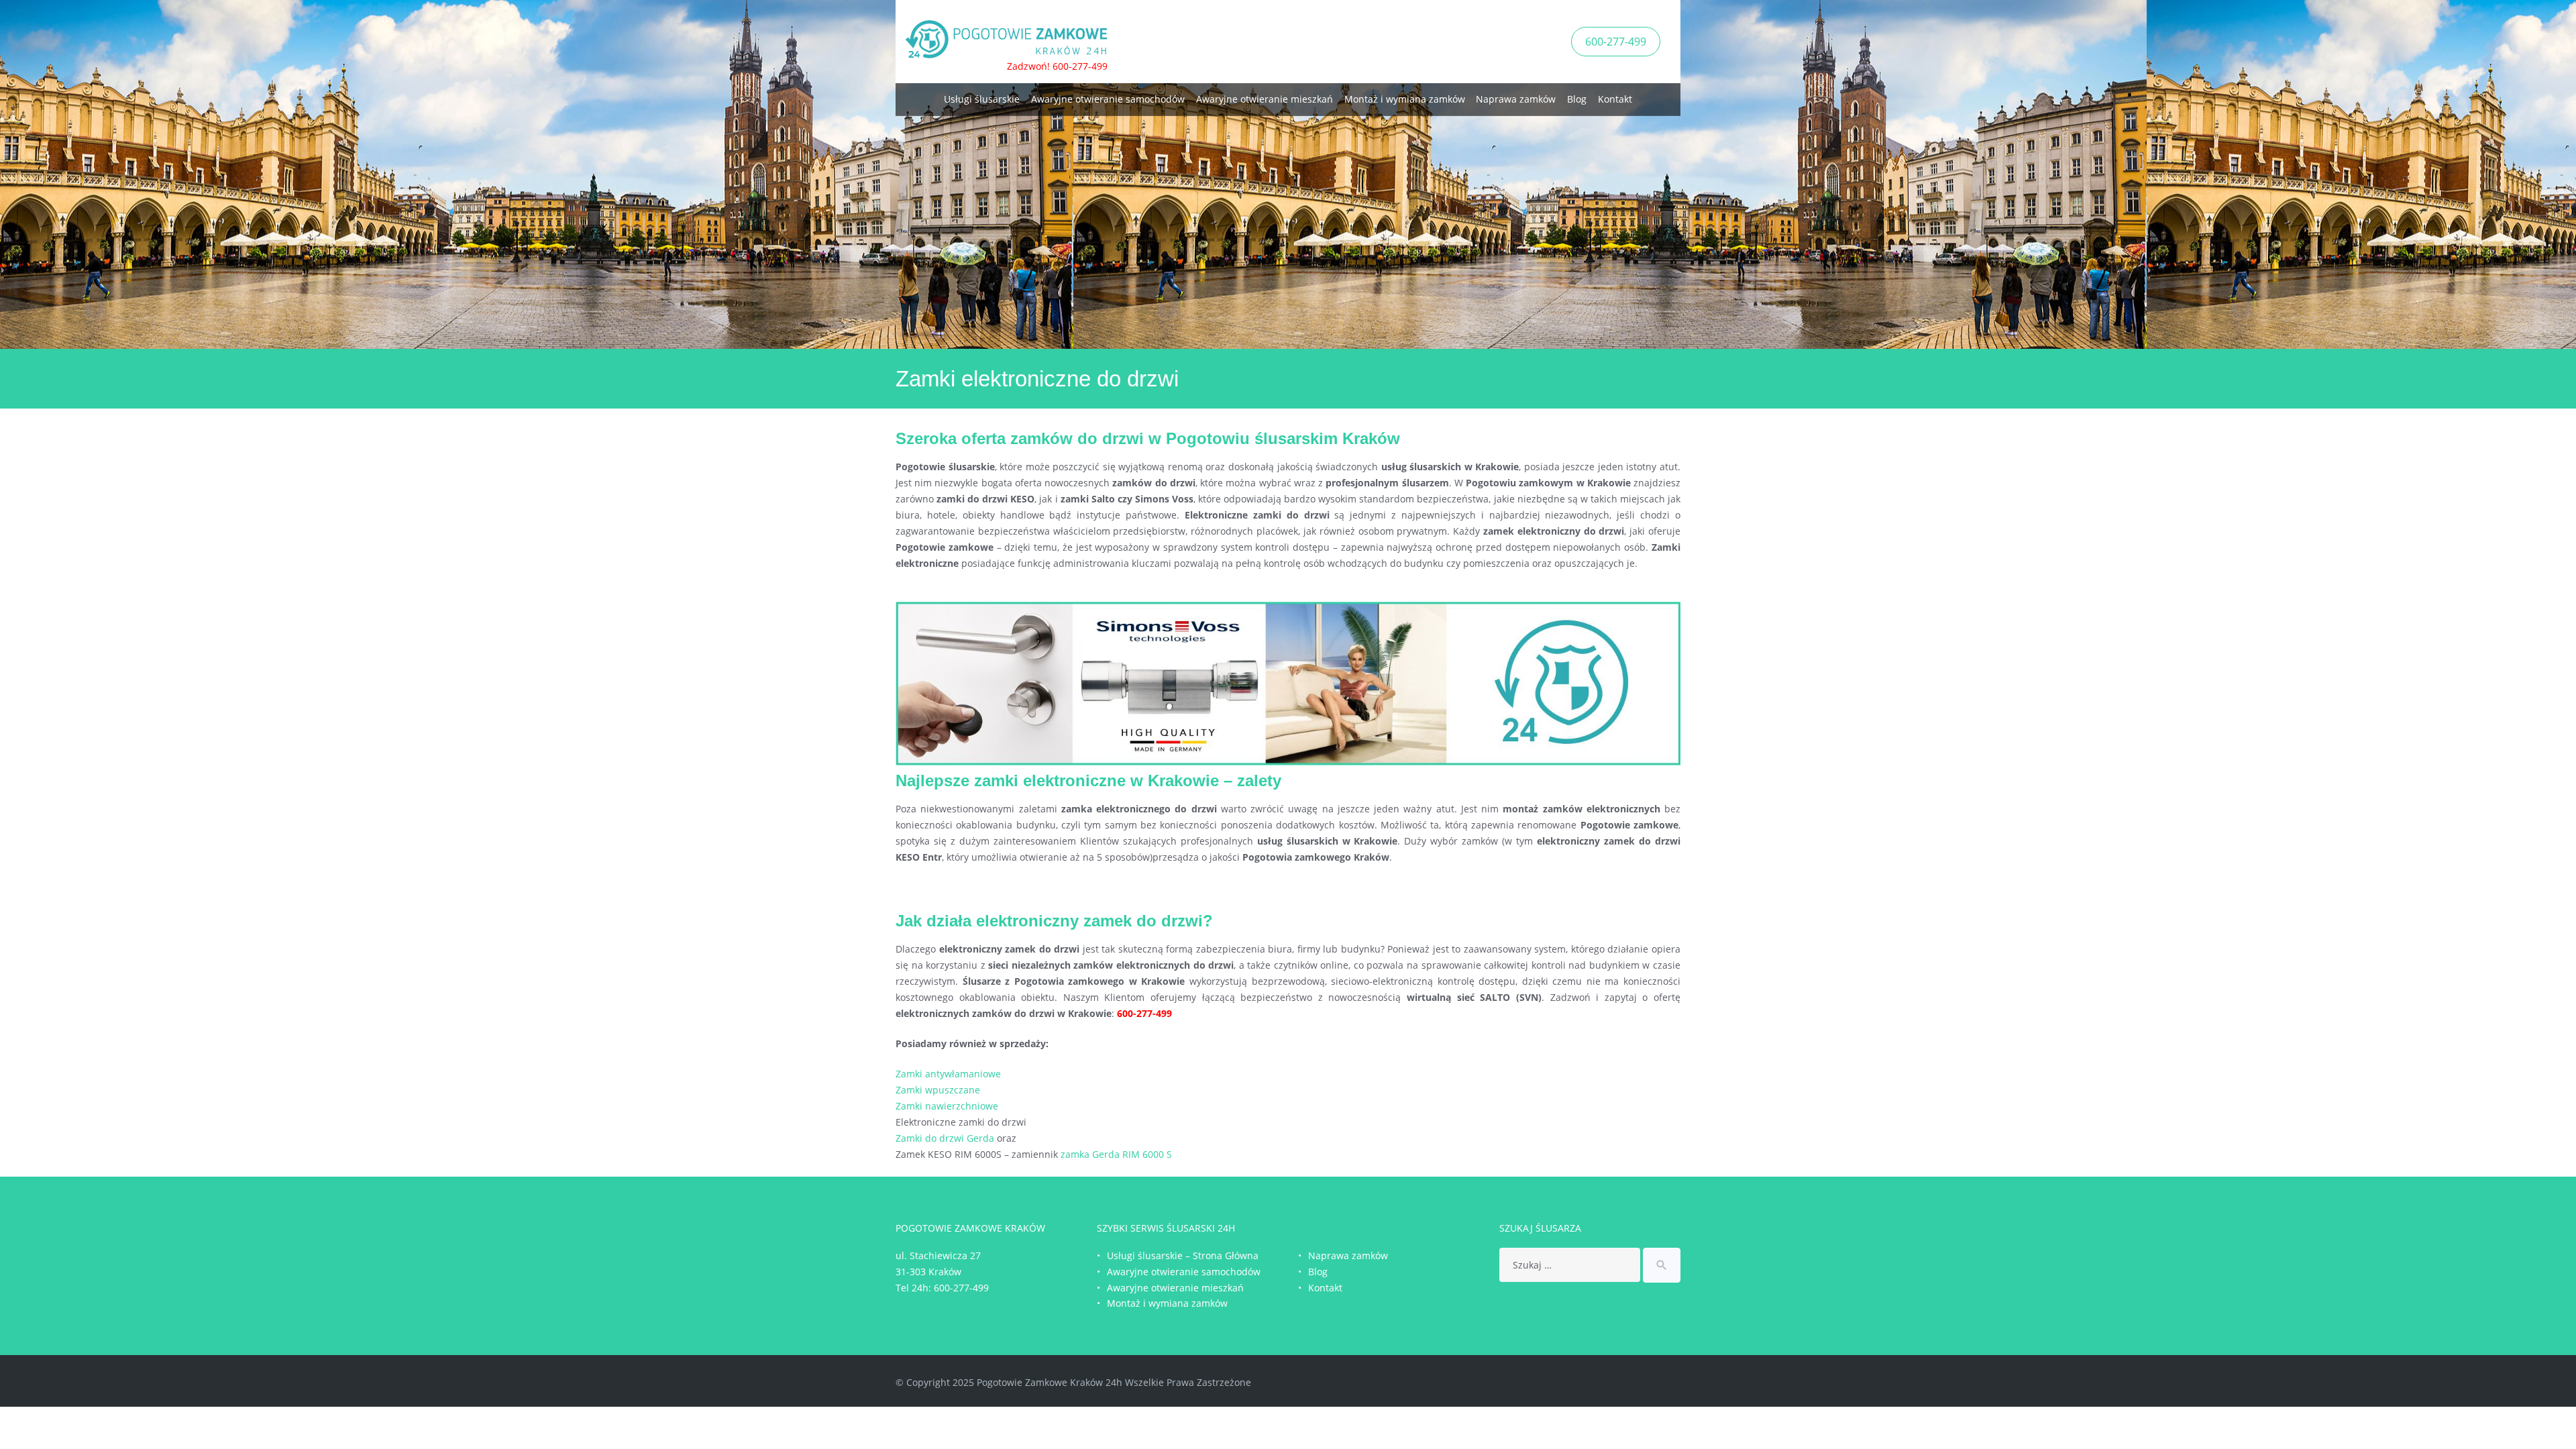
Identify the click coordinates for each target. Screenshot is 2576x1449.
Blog (1577, 99)
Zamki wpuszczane (938, 1090)
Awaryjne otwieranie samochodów (1108, 99)
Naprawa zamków (1516, 99)
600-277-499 (1616, 42)
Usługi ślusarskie (982, 99)
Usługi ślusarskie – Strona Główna (1183, 1255)
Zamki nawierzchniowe (947, 1106)
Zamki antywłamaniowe (948, 1074)
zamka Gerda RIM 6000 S (1116, 1154)
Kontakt (1615, 99)
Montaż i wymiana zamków (1405, 99)
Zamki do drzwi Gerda (945, 1138)
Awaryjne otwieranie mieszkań (1265, 99)
